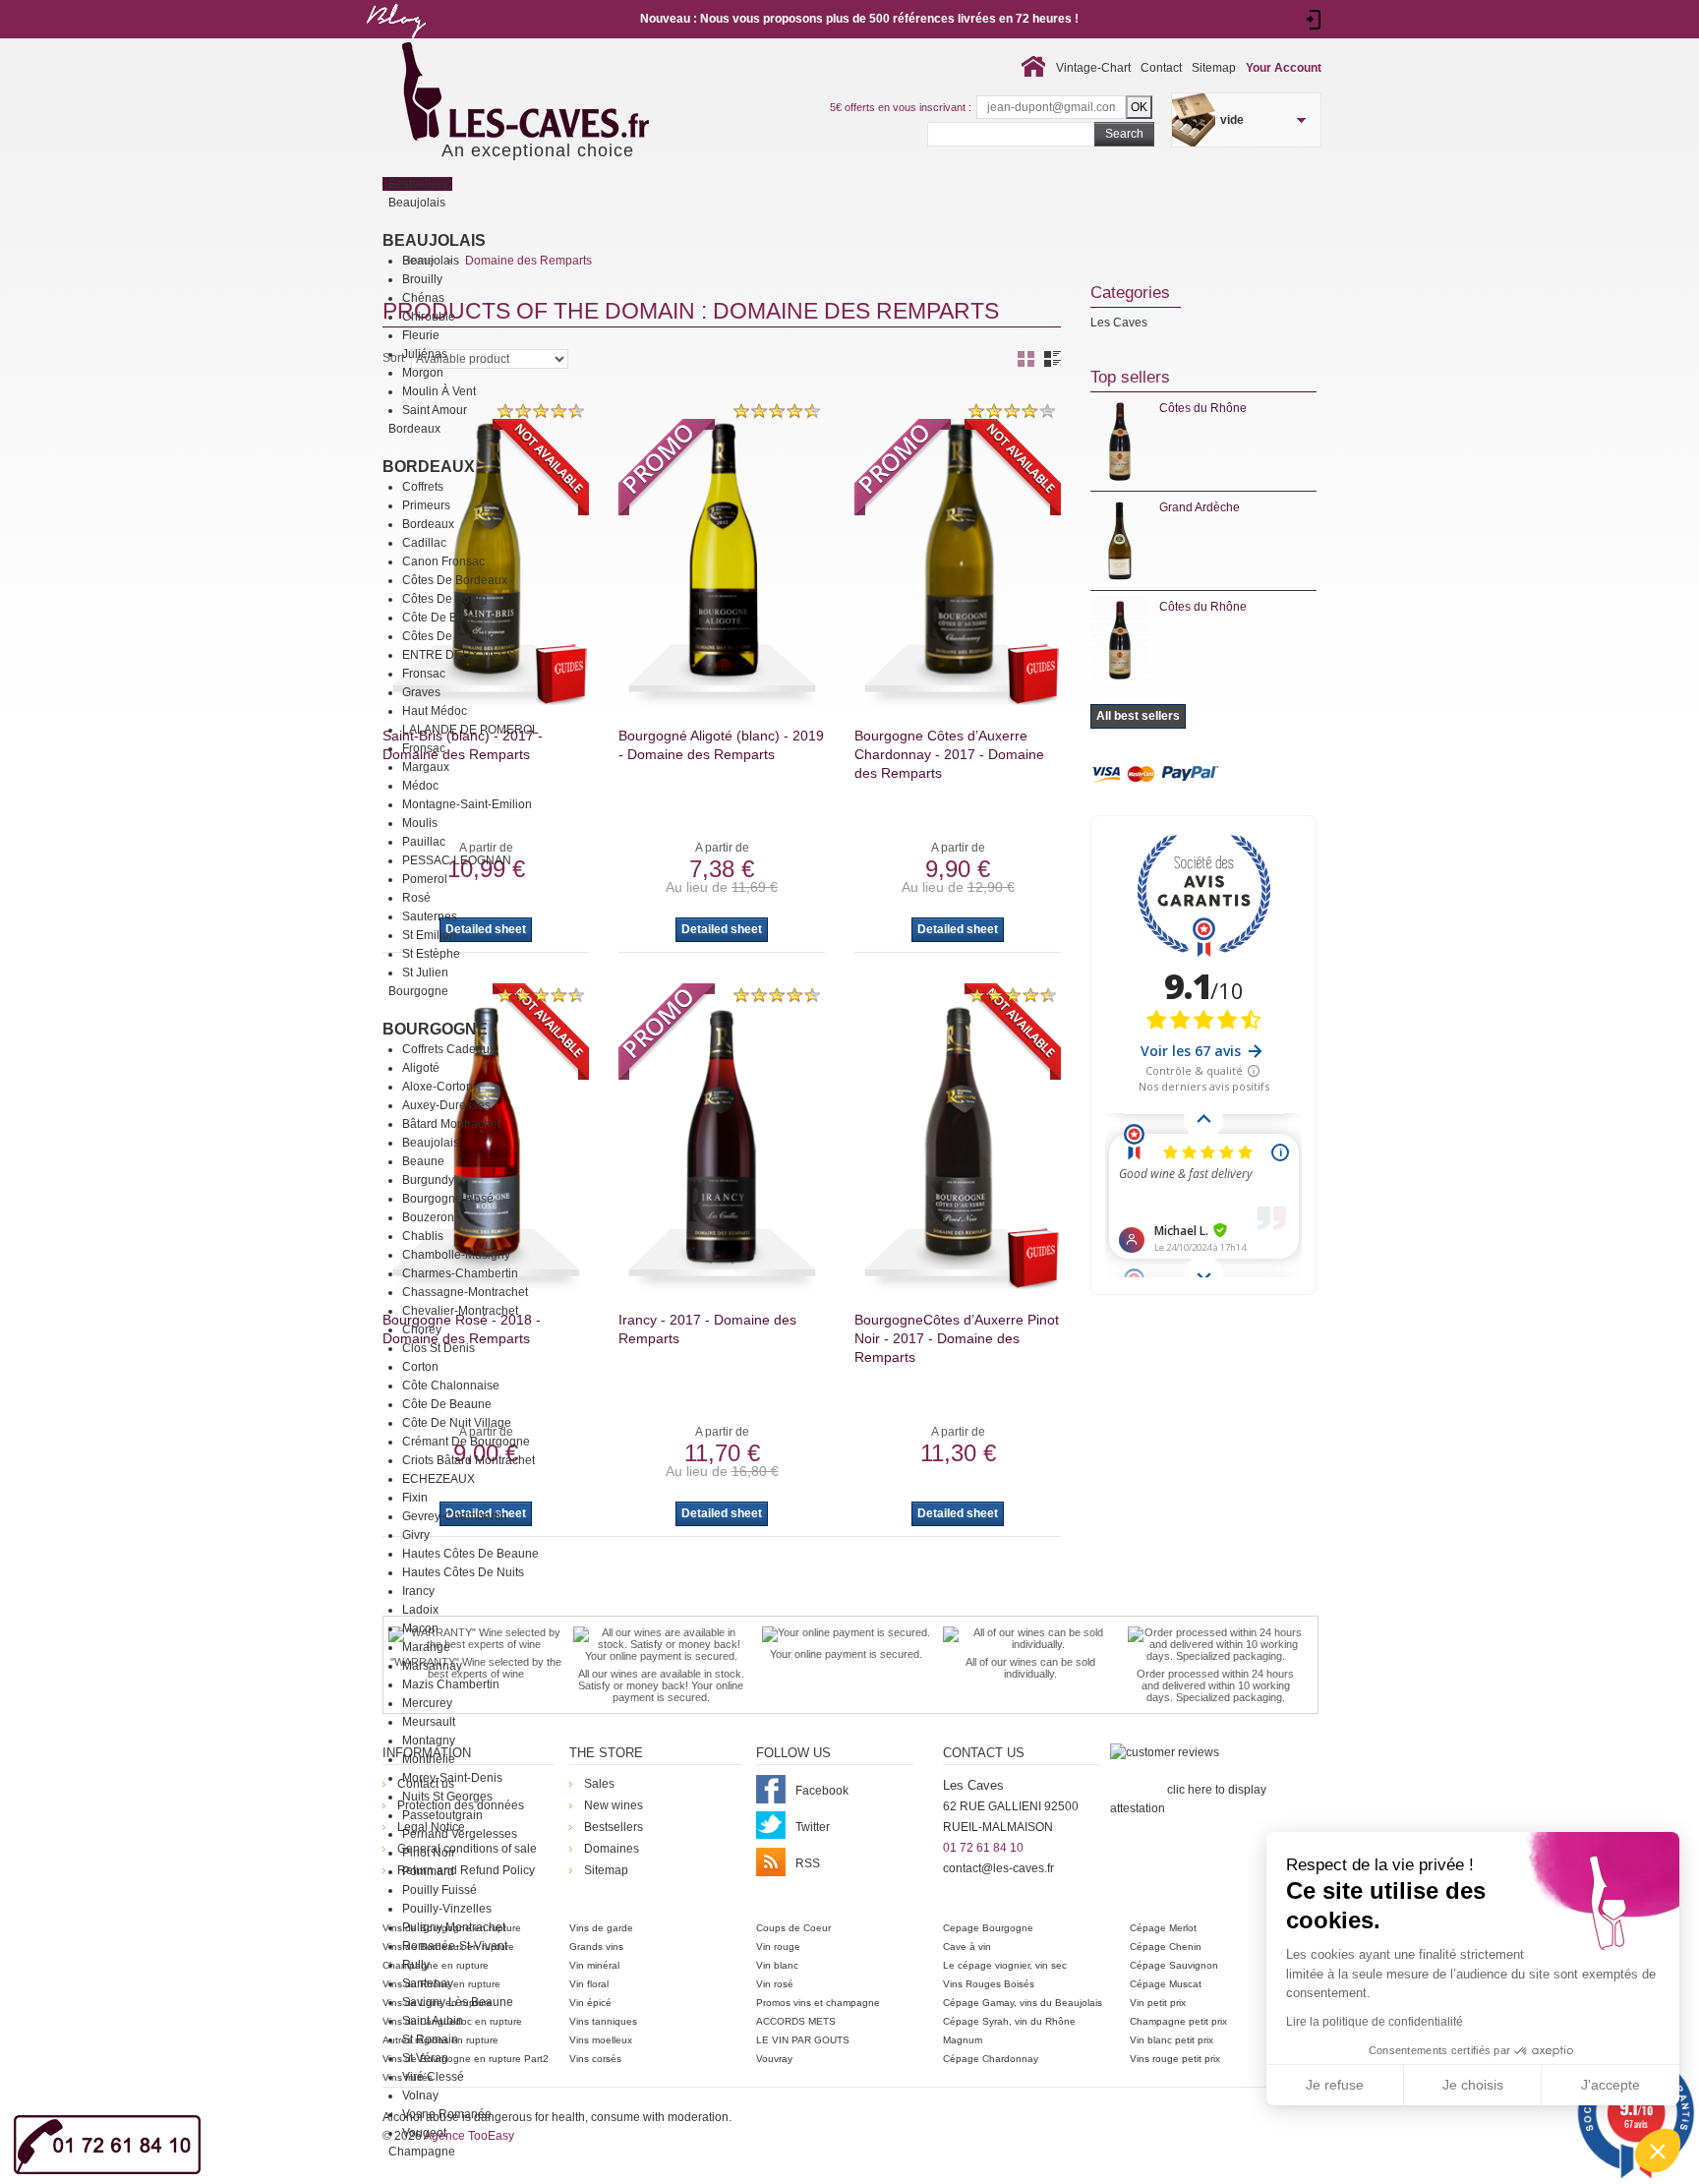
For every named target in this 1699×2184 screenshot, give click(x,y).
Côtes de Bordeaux (455, 580)
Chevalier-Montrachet (460, 1311)
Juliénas (425, 354)
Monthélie (429, 1759)
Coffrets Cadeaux (449, 1049)
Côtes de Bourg (445, 599)
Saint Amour (435, 410)
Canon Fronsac (443, 561)
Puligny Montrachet (454, 1927)
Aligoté (421, 1068)
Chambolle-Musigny (456, 1255)
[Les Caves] (566, 93)
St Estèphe (431, 954)
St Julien (425, 973)
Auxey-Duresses (446, 1105)
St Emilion (429, 935)
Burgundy (428, 1180)
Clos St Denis (439, 1348)
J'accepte (1611, 2085)
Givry (416, 1535)
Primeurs (426, 505)
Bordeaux (429, 467)
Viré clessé (433, 2077)
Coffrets (423, 487)
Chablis (423, 1236)
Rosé (416, 898)
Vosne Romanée (447, 2114)
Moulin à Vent (439, 391)
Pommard (428, 1871)
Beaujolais (434, 240)
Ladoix (420, 1610)
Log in (1314, 20)
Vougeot (424, 2133)
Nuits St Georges (447, 1797)
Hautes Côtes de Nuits (463, 1572)
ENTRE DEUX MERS (459, 655)
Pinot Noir (429, 1853)
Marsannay (432, 1666)
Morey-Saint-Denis (452, 1778)
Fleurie (421, 335)
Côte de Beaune (447, 1404)
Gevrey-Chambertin (455, 1516)
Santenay (428, 1983)
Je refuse (1335, 2085)
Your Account (1284, 68)
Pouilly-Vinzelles (447, 1909)
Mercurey (427, 1703)
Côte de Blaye (441, 618)
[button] (1658, 2151)
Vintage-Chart (1093, 68)
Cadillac (424, 543)
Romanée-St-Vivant (455, 1946)
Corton (420, 1367)
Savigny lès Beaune (458, 2002)
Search (1124, 134)
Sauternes (430, 916)
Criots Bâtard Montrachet (469, 1460)
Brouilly (422, 279)
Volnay (420, 2095)
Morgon (423, 373)
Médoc (420, 786)
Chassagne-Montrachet (465, 1292)
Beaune (423, 1161)
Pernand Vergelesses (460, 1834)
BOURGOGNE (435, 1029)
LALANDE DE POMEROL (470, 730)
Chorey (422, 1329)
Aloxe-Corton (438, 1087)
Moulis (420, 823)
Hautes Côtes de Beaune (470, 1554)
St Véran (425, 2058)
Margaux (426, 767)
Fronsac (424, 674)
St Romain (430, 2039)
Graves (421, 692)
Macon (420, 1628)
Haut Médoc (435, 711)
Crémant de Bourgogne (466, 1442)
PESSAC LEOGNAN (457, 860)
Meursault (429, 1722)
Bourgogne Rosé (448, 1199)
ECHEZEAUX (439, 1479)
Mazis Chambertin (451, 1684)
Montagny (429, 1741)
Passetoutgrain (442, 1815)
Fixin (415, 1498)
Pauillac (424, 842)
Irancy (418, 1591)
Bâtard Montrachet (451, 1124)
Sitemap (1214, 68)
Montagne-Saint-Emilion (467, 804)
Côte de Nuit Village (457, 1423)
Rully (416, 1965)
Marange (426, 1647)
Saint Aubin (433, 2021)
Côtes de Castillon (452, 636)
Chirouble (429, 317)
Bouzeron (428, 1217)
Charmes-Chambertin (460, 1273)
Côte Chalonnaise (451, 1386)
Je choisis (1473, 2085)
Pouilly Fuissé (439, 1890)
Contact (1161, 68)
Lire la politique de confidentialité (1375, 2022)
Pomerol (425, 879)
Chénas (423, 298)
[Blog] (395, 42)
